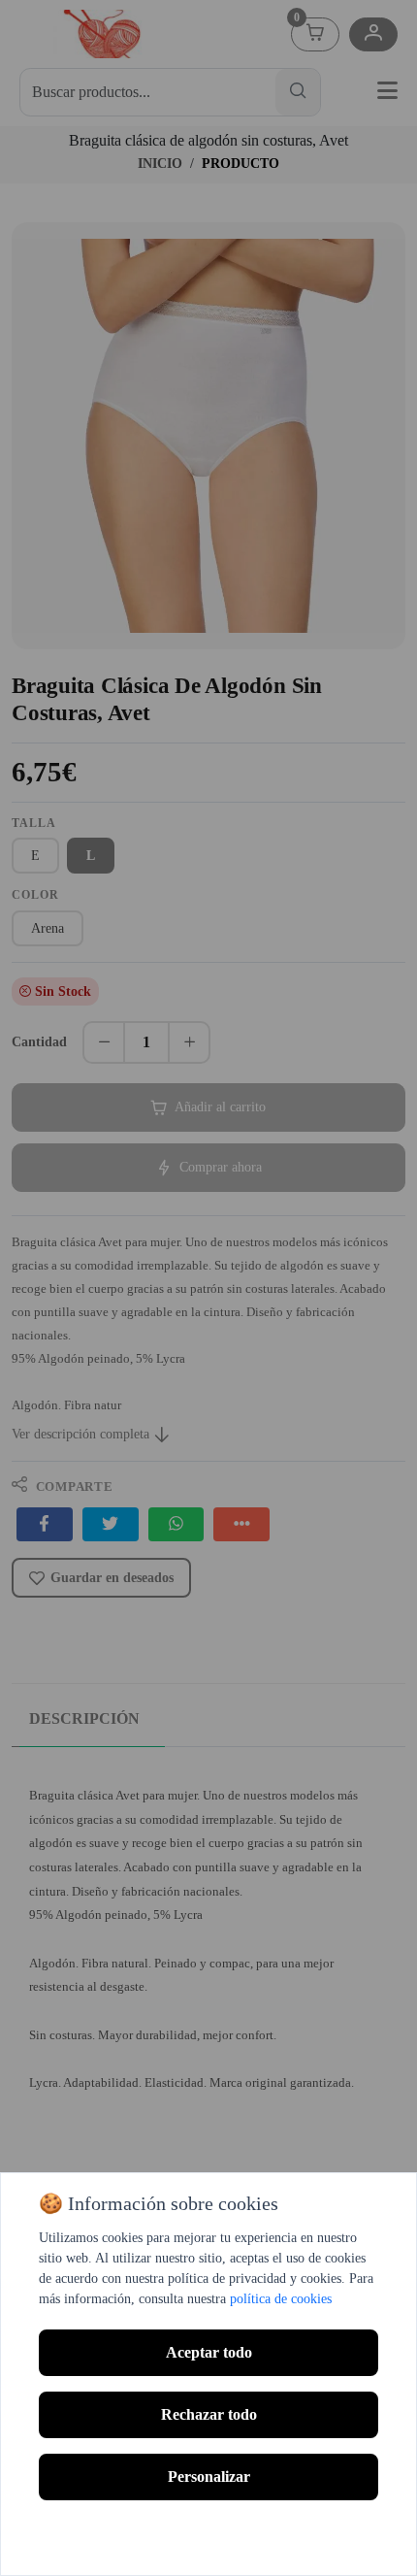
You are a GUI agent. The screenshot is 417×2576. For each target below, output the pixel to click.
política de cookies (281, 2299)
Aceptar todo (209, 2352)
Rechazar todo (209, 2414)
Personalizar (209, 2477)
